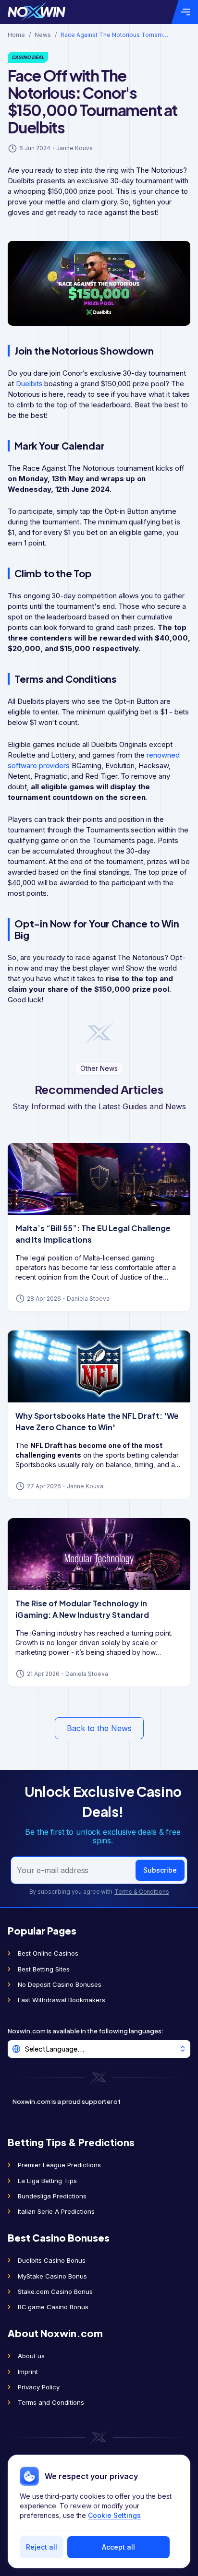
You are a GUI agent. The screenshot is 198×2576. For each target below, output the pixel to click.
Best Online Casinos (48, 1953)
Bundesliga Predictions (52, 2196)
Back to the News (99, 1728)
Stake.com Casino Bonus (55, 2291)
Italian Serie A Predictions (56, 2211)
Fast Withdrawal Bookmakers (62, 2000)
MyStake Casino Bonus (52, 2276)
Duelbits (29, 384)
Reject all (42, 2547)
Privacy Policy (39, 2387)
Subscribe (160, 1870)
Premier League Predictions (59, 2165)
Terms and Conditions (51, 2402)
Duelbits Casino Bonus (52, 2260)
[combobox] (99, 2049)
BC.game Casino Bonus (53, 2307)
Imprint (28, 2372)
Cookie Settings (114, 2515)
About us (31, 2356)
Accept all (118, 2547)
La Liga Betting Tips (47, 2181)
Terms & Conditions (142, 1892)
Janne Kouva (74, 148)
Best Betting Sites (44, 1969)
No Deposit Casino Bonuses (60, 1984)
